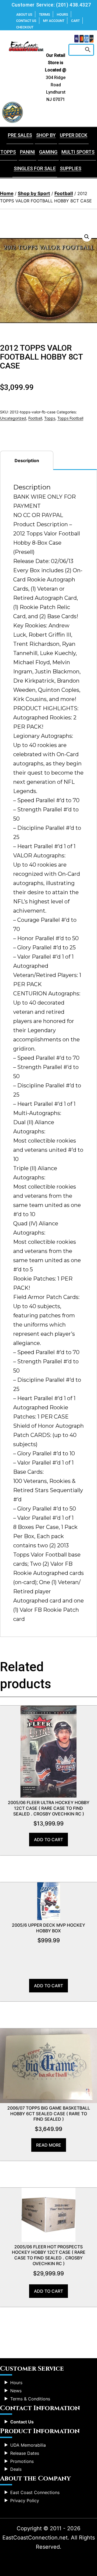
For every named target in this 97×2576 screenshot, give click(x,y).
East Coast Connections (35, 2492)
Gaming (48, 152)
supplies (71, 168)
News (16, 2391)
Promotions (22, 2461)
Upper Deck (74, 135)
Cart (75, 21)
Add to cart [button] (48, 1840)
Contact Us (26, 21)
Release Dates (25, 2453)
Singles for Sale (35, 168)
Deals (16, 2469)
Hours (63, 14)
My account (54, 21)
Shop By (46, 135)
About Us (24, 14)
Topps (50, 418)
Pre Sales (20, 135)
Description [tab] (27, 460)
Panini (27, 152)
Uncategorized (13, 418)
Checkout (25, 27)
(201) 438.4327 (73, 5)
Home (7, 193)
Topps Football (70, 418)
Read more (49, 2145)
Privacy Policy (25, 2501)
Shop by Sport (34, 193)
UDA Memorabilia (28, 2445)
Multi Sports (78, 152)
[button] (87, 237)
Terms (45, 14)
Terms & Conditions (30, 2399)
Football (64, 193)
